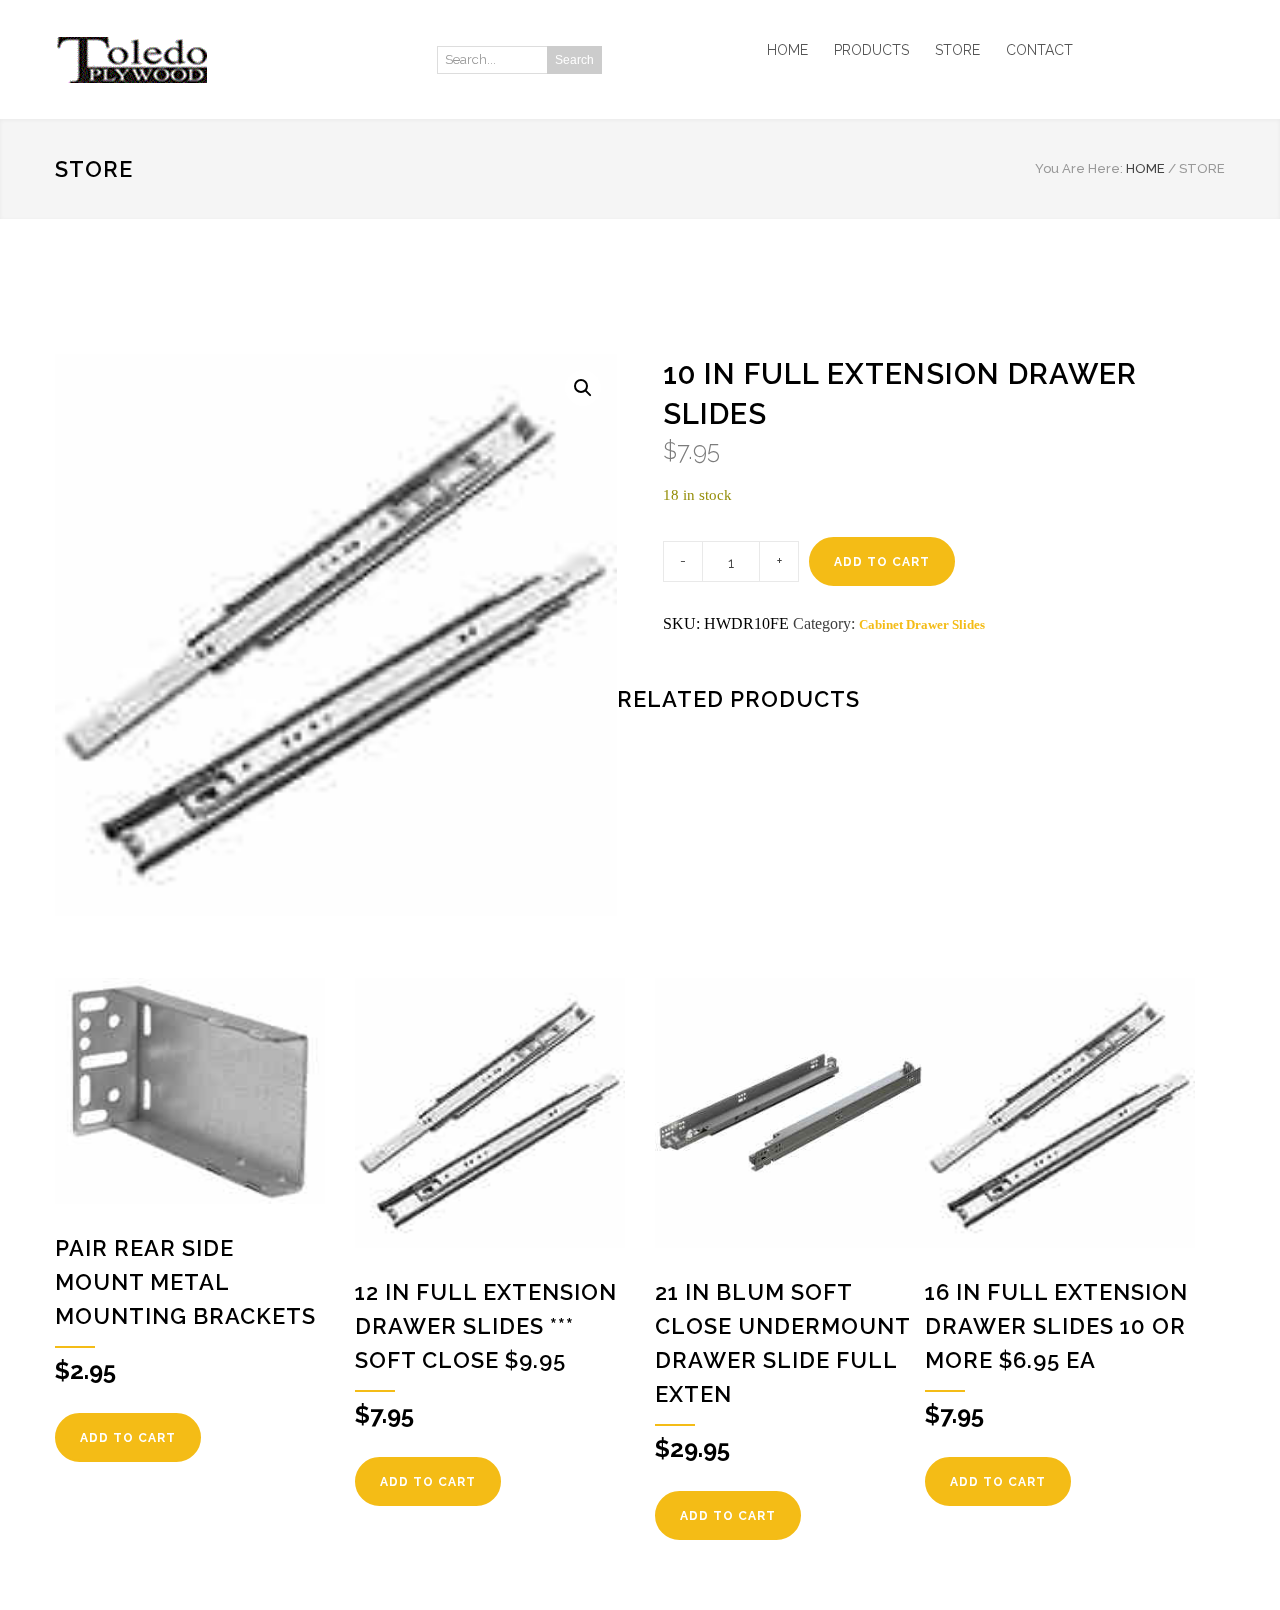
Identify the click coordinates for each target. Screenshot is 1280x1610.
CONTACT (1039, 50)
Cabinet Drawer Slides (922, 624)
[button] (583, 388)
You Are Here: (1079, 168)
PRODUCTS (871, 50)
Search (574, 60)
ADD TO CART (882, 562)
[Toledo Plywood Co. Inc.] (240, 60)
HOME (787, 50)
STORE (957, 50)
